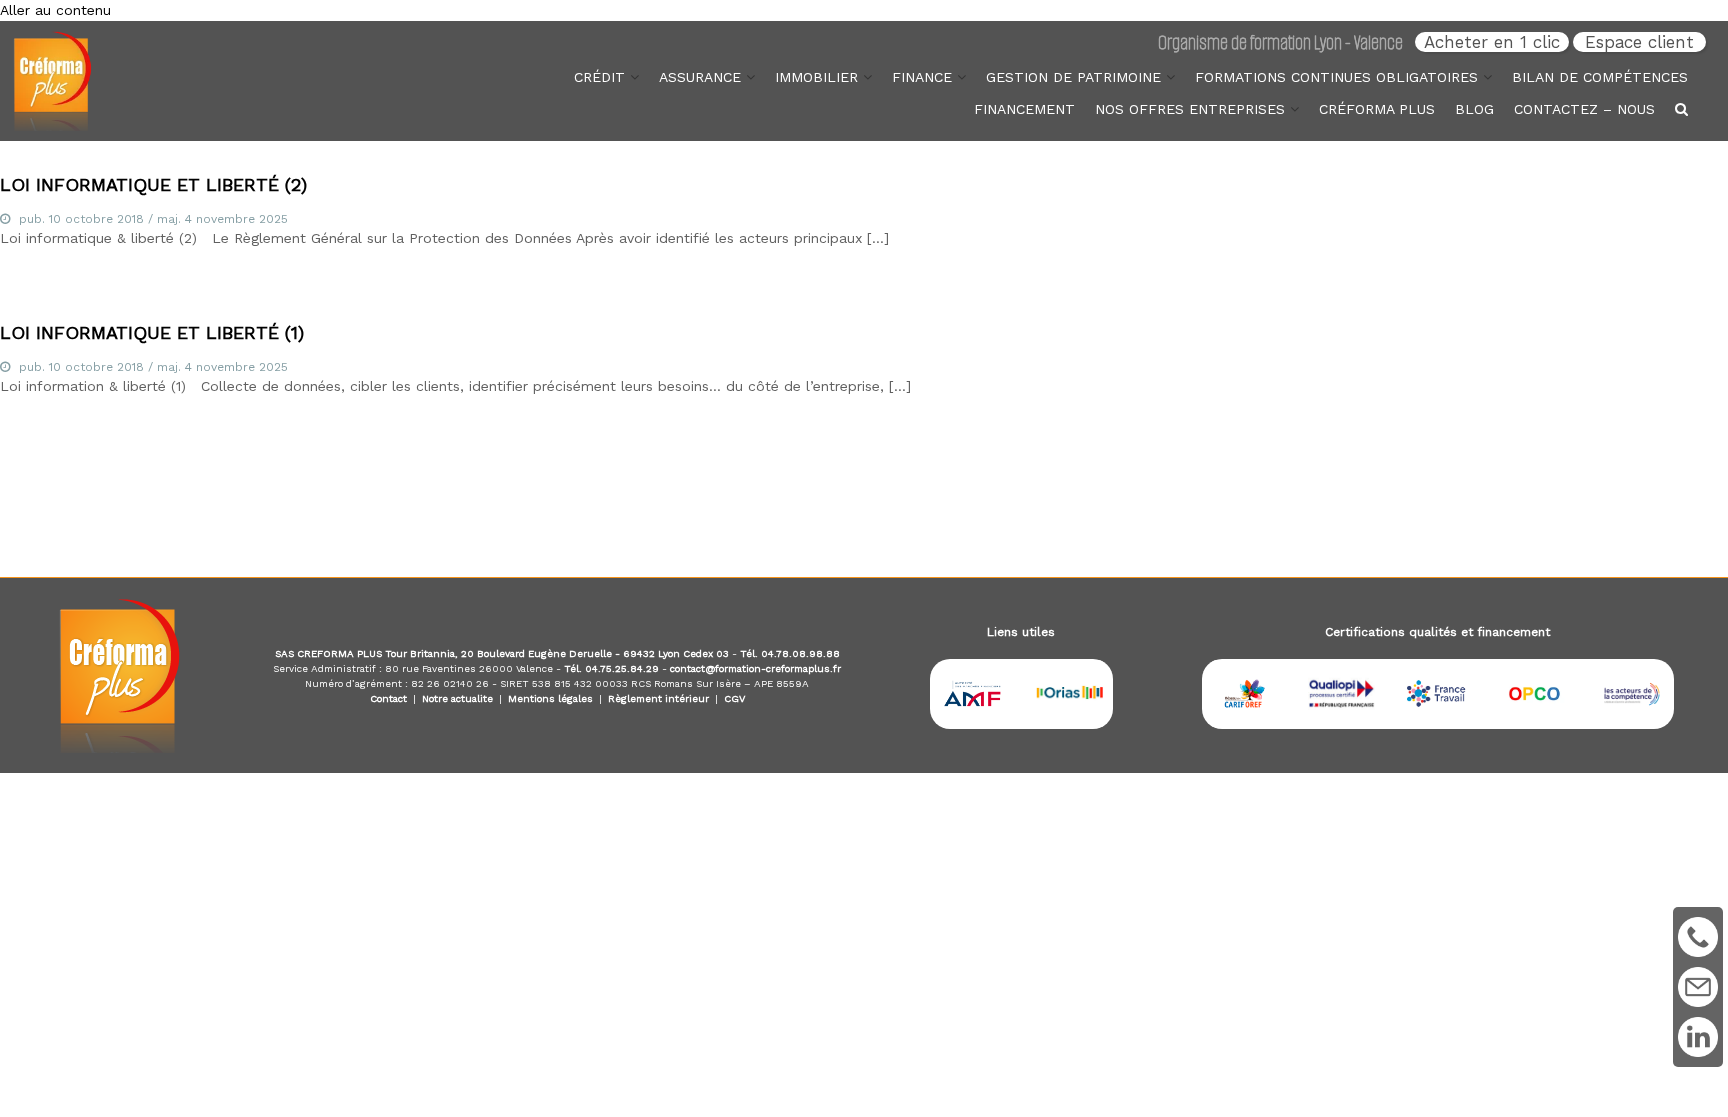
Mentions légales (550, 698)
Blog (1474, 109)
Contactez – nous (1584, 109)
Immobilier (816, 77)
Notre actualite (457, 698)
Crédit (599, 77)
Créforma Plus (1377, 109)
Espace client (1639, 42)
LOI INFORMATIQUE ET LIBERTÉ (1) (152, 332)
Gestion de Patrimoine (1073, 77)
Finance (922, 77)
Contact (388, 698)
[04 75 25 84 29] (1698, 937)
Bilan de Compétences (1600, 77)
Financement (1024, 109)
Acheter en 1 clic (1492, 42)
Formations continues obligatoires (1336, 77)
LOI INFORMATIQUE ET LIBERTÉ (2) (153, 184)
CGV (734, 698)
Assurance (700, 77)
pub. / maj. (153, 219)
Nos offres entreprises (1190, 109)
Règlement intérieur (658, 698)
